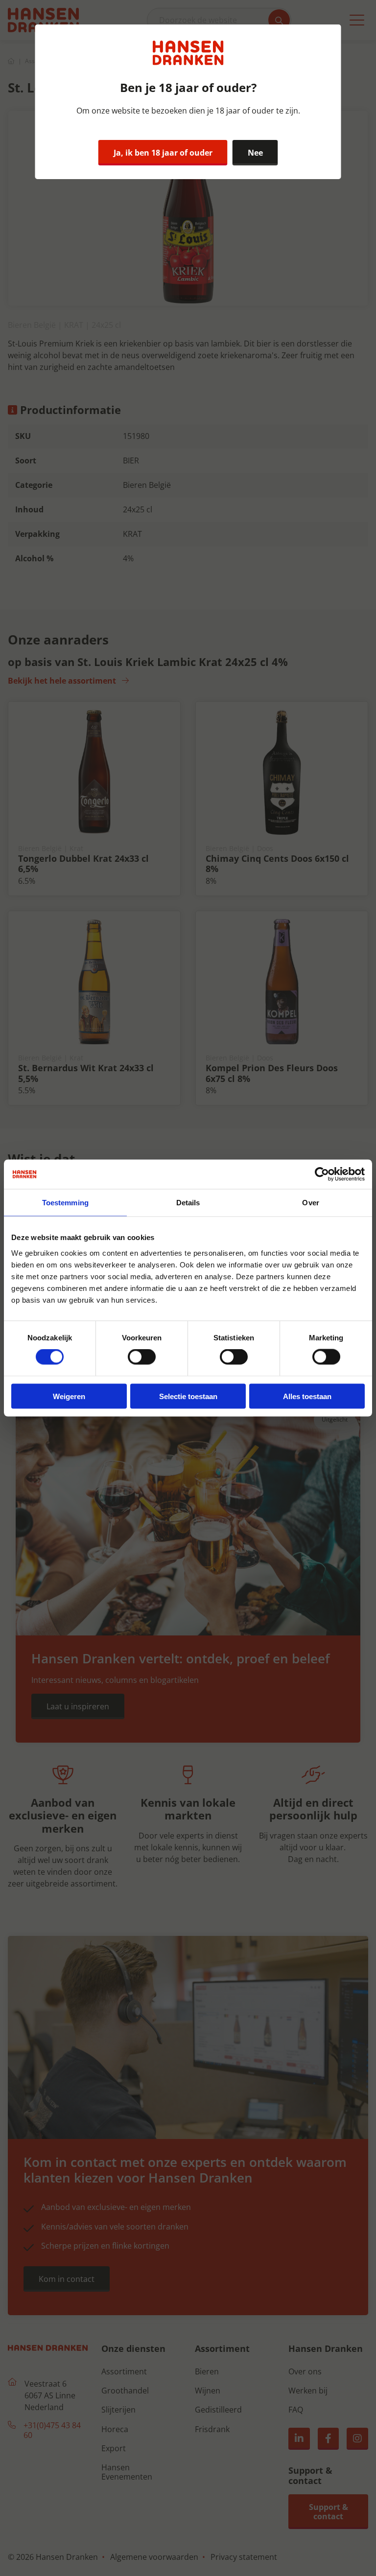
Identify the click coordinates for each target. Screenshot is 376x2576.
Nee (255, 153)
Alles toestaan (307, 1396)
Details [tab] (188, 1203)
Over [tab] (310, 1203)
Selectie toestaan (188, 1396)
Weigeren (69, 1396)
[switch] (142, 1357)
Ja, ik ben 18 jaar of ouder (163, 153)
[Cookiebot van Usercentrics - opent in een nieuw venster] (322, 1174)
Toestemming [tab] (65, 1203)
